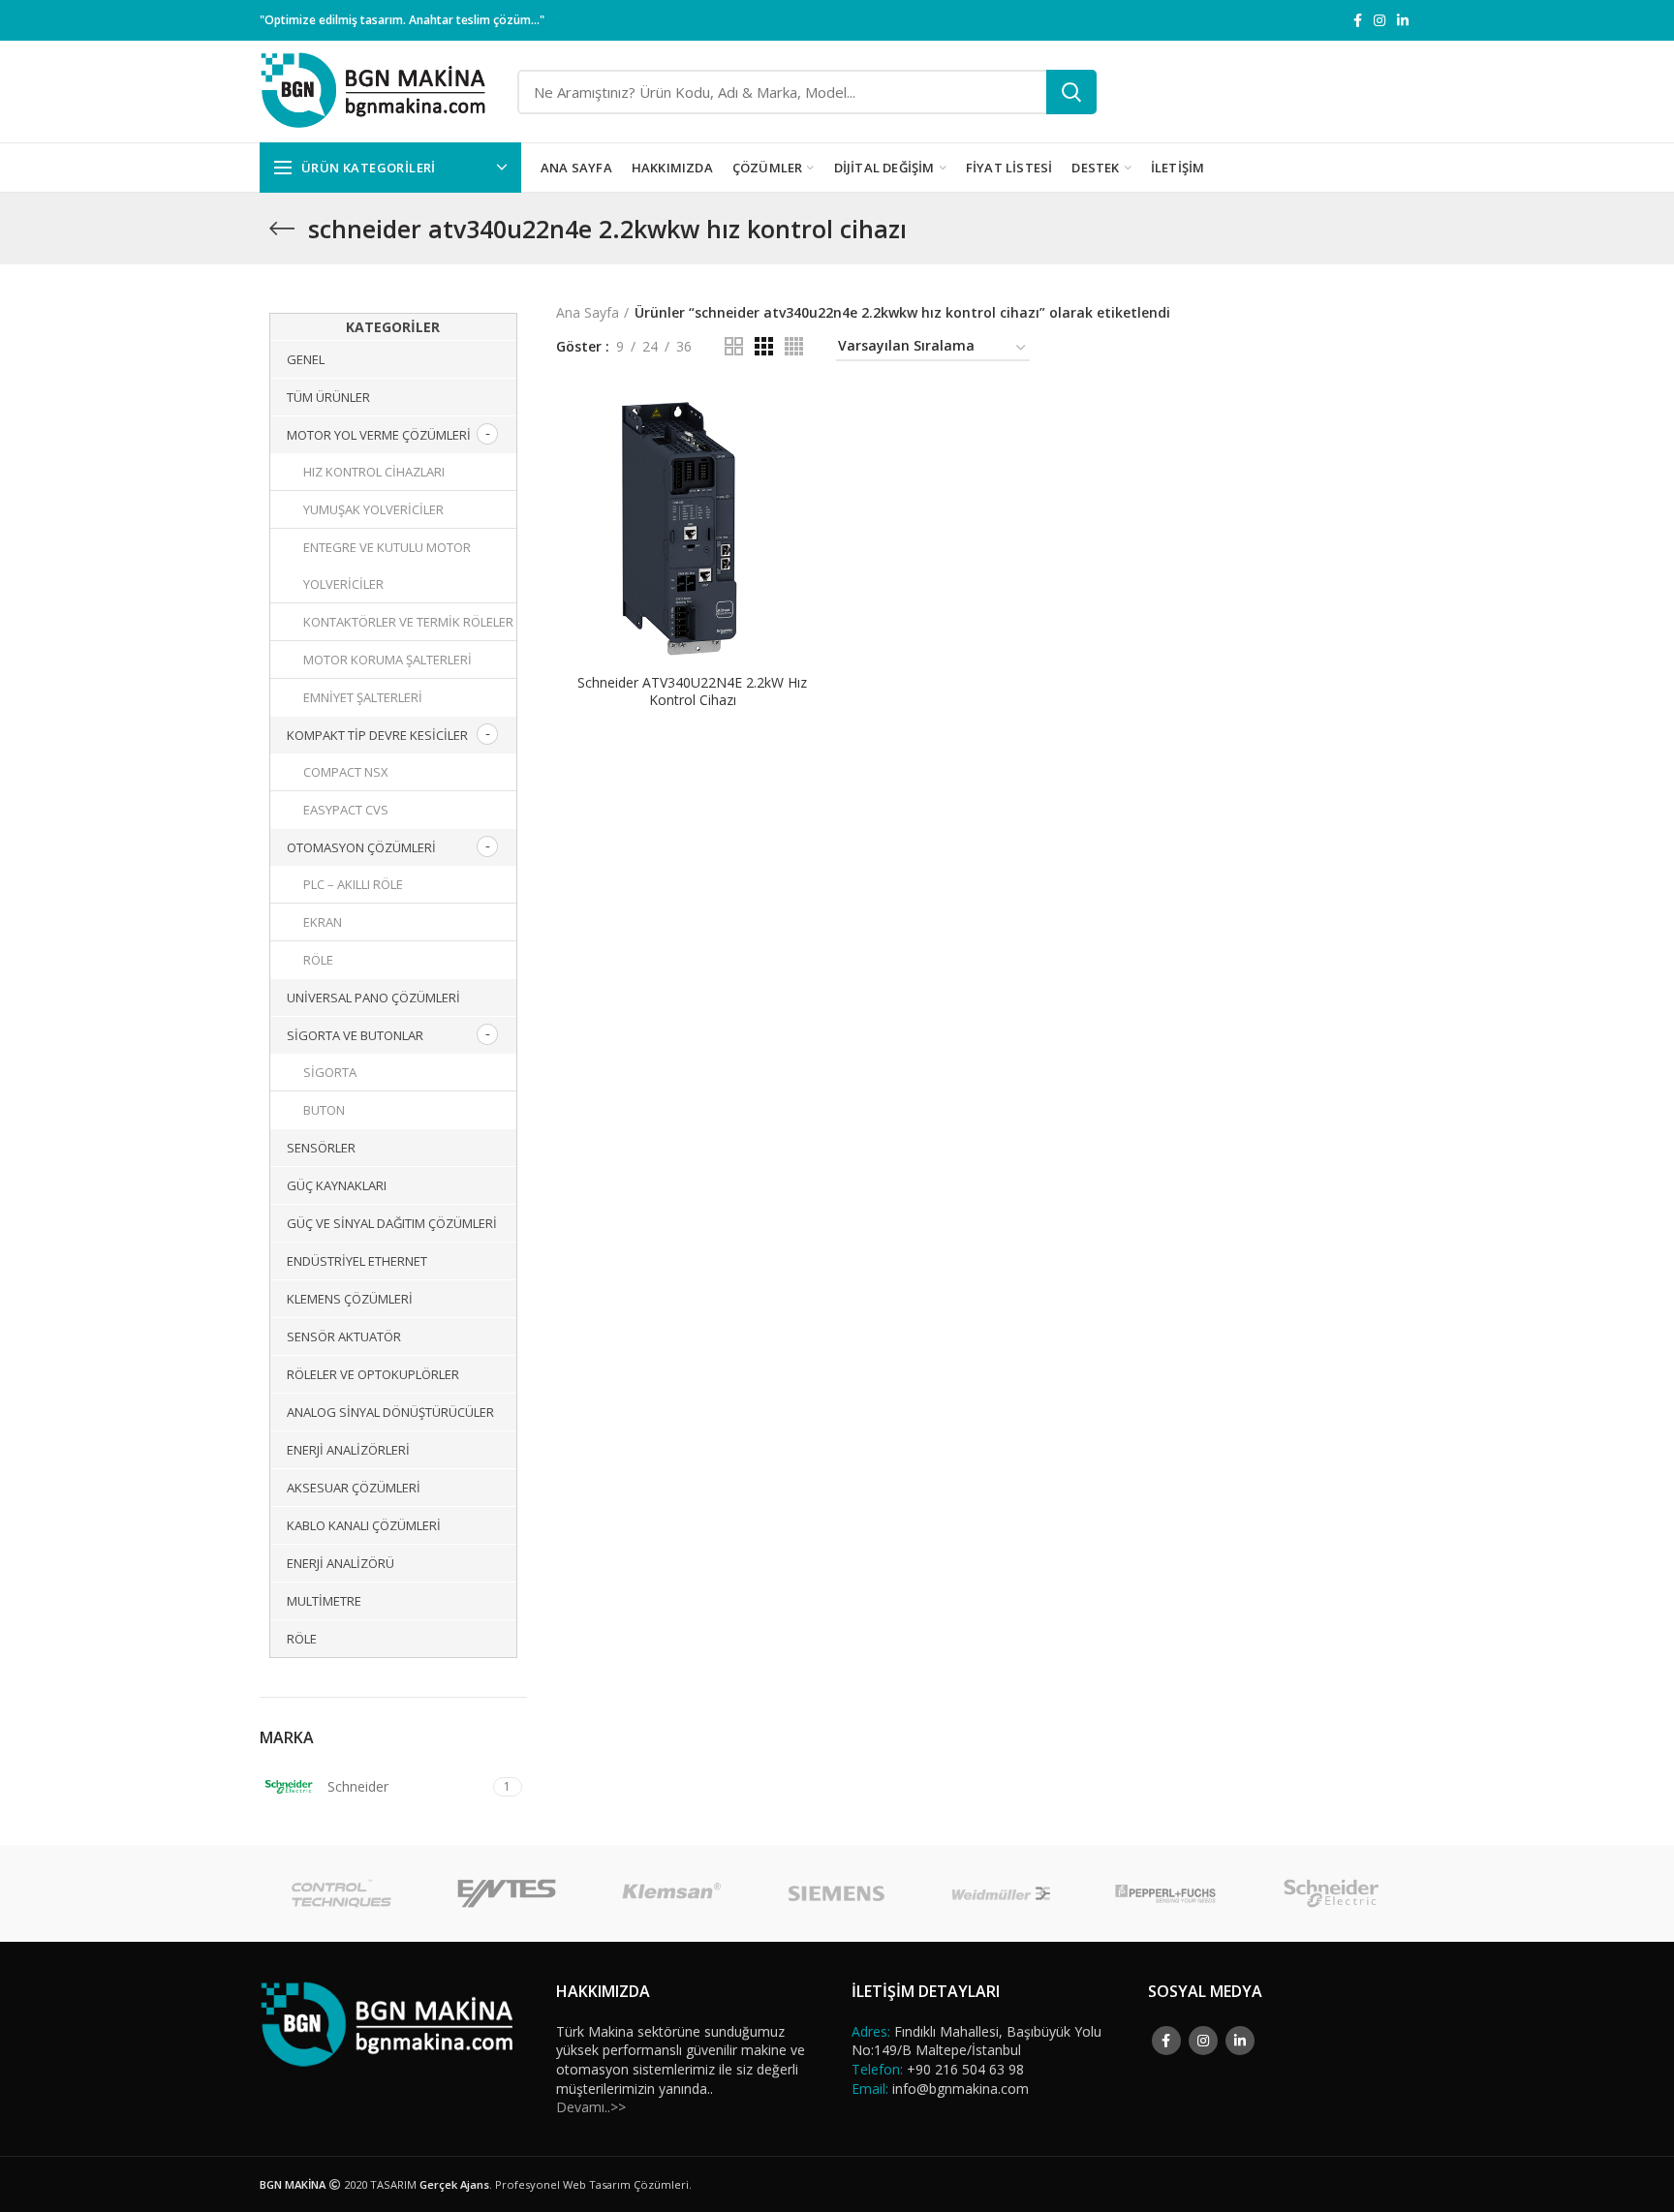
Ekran (323, 922)
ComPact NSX (346, 772)
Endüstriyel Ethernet (357, 1261)
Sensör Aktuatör (344, 1336)
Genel (306, 359)
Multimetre (324, 1601)
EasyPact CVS (346, 810)
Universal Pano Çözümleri (373, 998)
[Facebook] (1358, 20)
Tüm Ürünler (328, 397)
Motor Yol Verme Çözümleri (379, 435)
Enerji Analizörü (341, 1563)
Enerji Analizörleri (348, 1450)
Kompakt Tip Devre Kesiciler (377, 735)
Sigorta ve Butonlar (355, 1035)
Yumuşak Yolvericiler (373, 509)
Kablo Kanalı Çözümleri (364, 1525)
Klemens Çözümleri (350, 1299)
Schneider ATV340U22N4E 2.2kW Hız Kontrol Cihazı (692, 691)
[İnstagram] (1379, 20)
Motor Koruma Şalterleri (387, 660)
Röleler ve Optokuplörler (373, 1374)
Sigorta (330, 1072)
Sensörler (321, 1148)
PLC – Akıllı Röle (353, 884)
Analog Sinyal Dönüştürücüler (390, 1412)
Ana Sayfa (588, 312)
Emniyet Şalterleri (363, 697)
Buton (324, 1110)
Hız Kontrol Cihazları (374, 472)
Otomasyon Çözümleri (361, 847)
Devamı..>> (591, 2107)
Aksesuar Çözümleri (354, 1488)
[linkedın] (1403, 20)
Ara (1071, 92)
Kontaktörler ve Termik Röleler (408, 622)
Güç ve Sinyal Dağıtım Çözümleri (392, 1223)
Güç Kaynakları (337, 1185)
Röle (318, 960)
